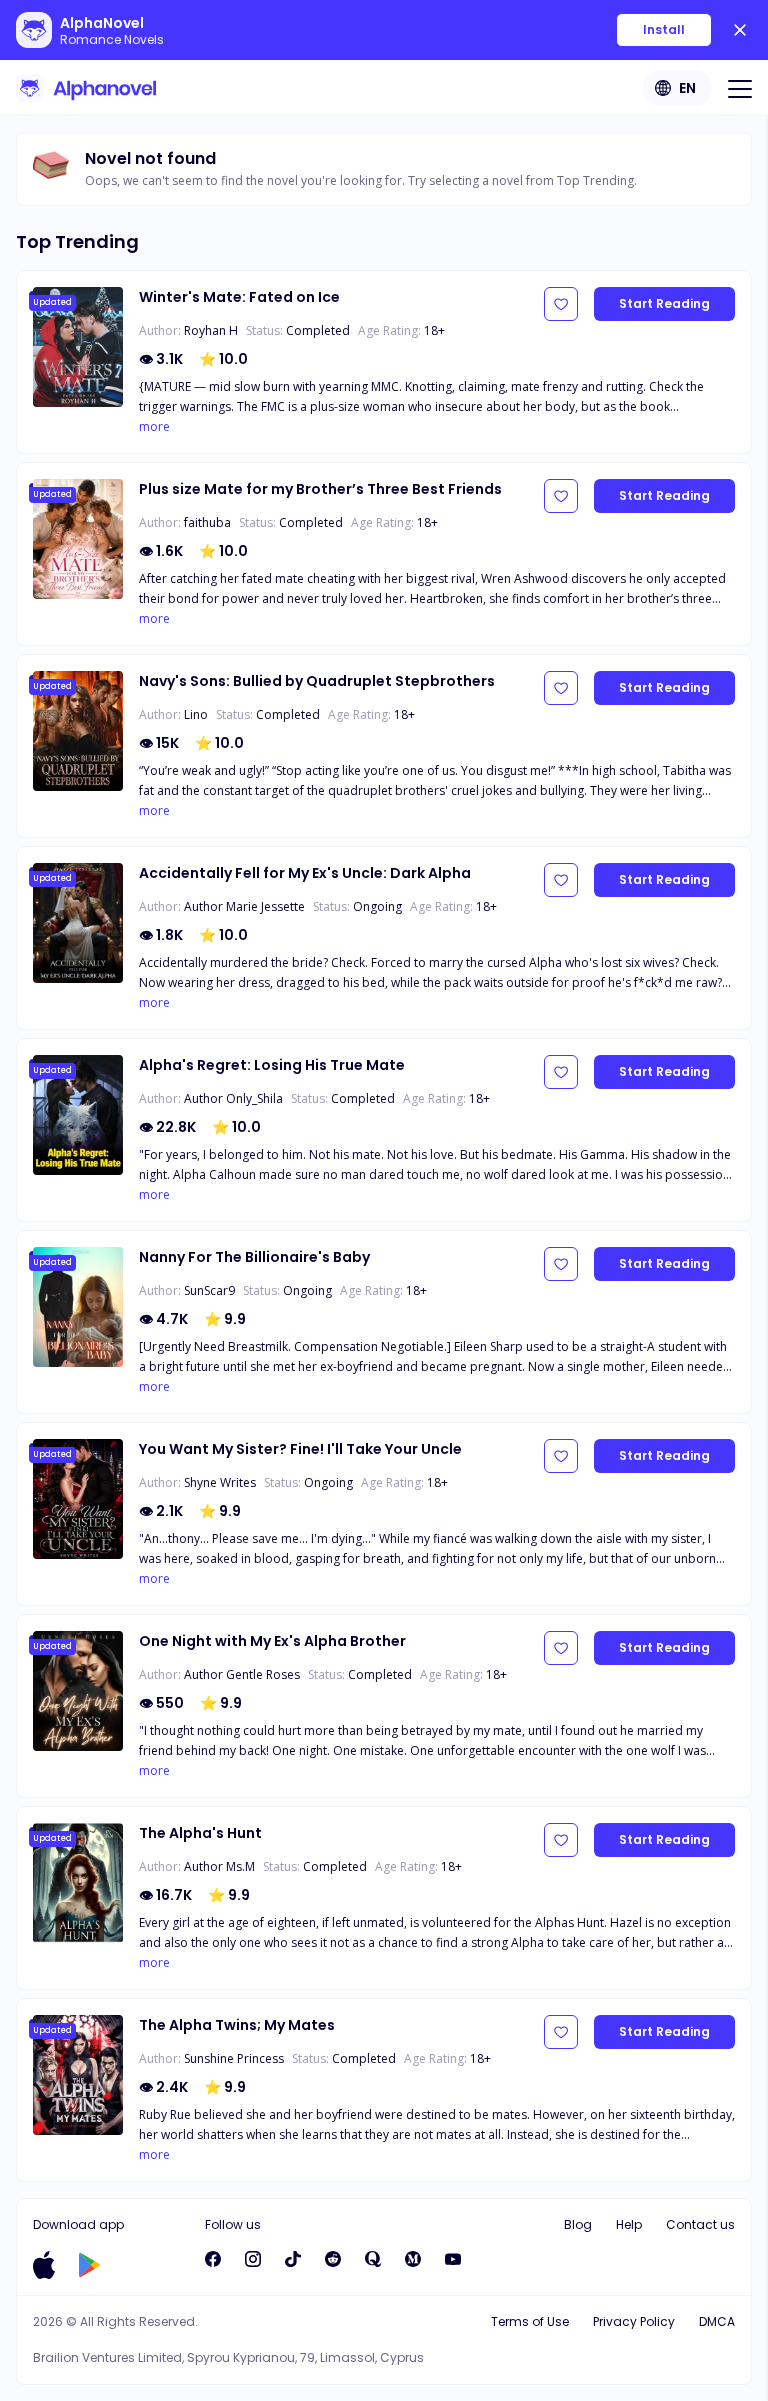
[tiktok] (293, 2259)
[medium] (413, 2259)
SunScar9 (209, 1290)
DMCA (717, 2321)
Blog (578, 2224)
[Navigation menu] (740, 88)
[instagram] (253, 2259)
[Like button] (561, 304)
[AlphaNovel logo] (86, 88)
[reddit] (333, 2259)
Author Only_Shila (233, 1098)
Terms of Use (530, 2321)
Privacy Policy (634, 2321)
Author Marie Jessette (244, 906)
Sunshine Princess (234, 2058)
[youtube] (453, 2259)
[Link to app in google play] (89, 2265)
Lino (196, 714)
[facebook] (213, 2259)
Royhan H (211, 330)
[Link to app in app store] (44, 2265)
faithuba (207, 522)
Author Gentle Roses (242, 1674)
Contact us (700, 2224)
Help (629, 2224)
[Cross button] (740, 30)
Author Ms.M (219, 1866)
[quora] (373, 2259)
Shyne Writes (220, 1482)
